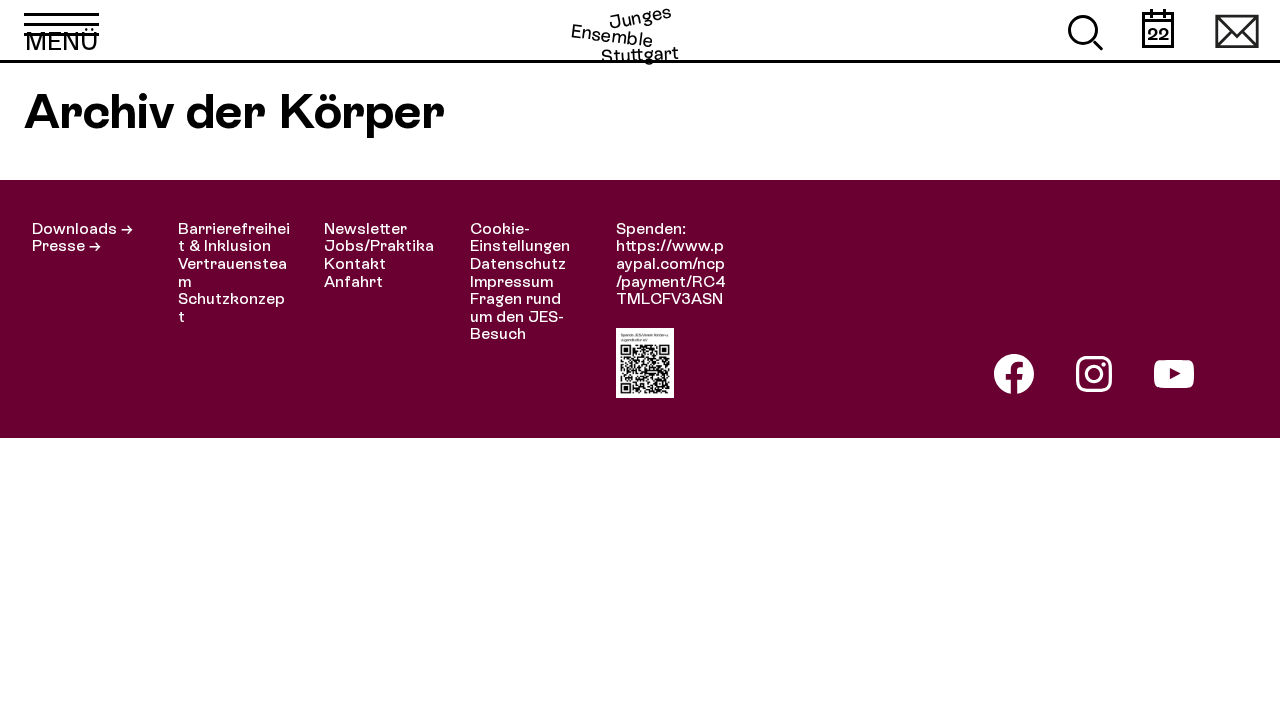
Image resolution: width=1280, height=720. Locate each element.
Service (1237, 30)
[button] (61, 30)
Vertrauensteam (232, 272)
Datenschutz (518, 263)
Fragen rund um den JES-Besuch (517, 316)
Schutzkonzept (231, 307)
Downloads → (82, 228)
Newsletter (365, 228)
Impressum (511, 281)
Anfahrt (353, 281)
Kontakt (355, 263)
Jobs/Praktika (379, 245)
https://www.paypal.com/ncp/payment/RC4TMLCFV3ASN (671, 272)
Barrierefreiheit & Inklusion (234, 237)
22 (1158, 33)
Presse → (66, 245)
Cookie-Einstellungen (520, 237)
